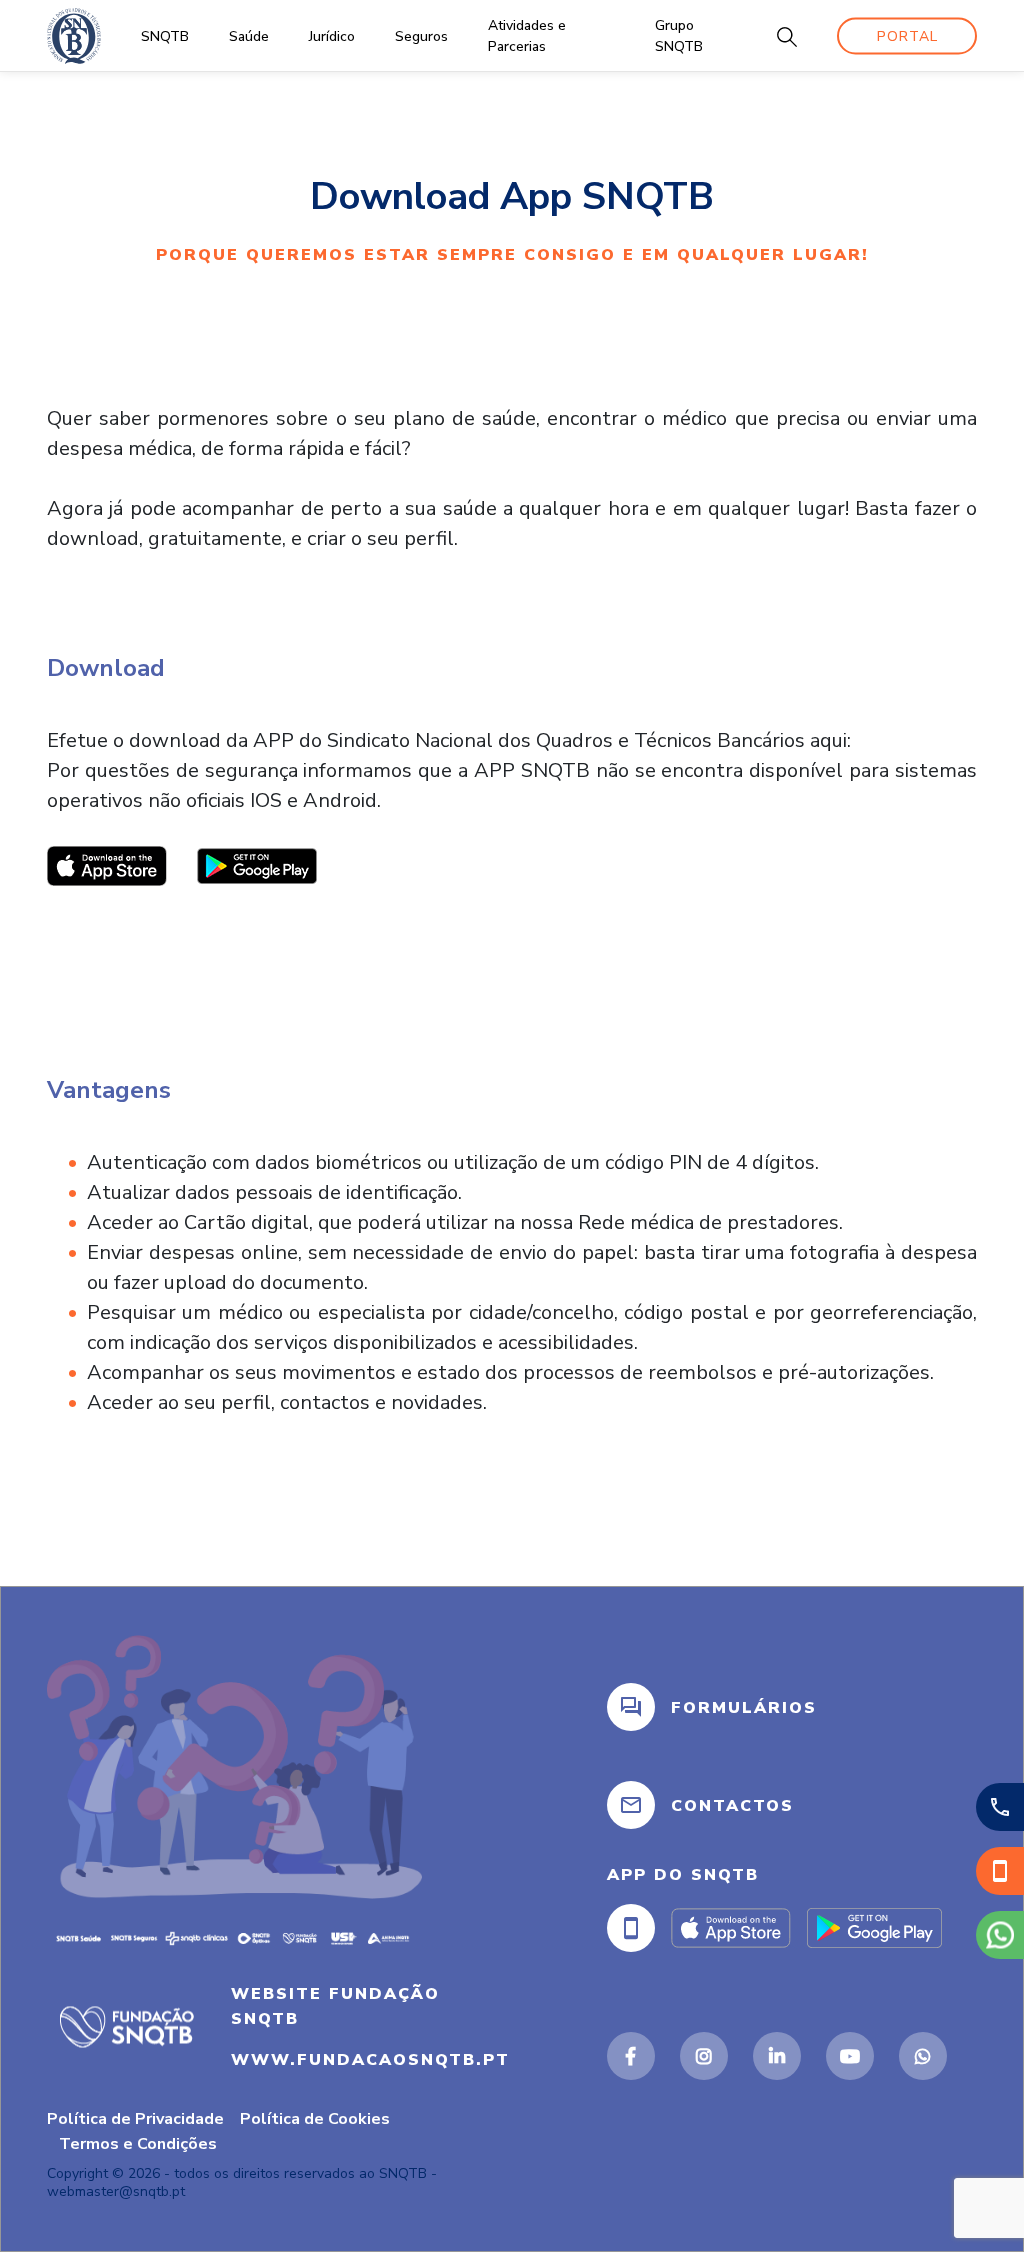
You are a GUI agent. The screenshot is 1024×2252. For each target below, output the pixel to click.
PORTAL (907, 35)
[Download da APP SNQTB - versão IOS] (107, 864)
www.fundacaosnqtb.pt (370, 2059)
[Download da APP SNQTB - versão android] (257, 864)
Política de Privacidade (135, 2119)
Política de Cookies (315, 2119)
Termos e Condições (138, 2144)
